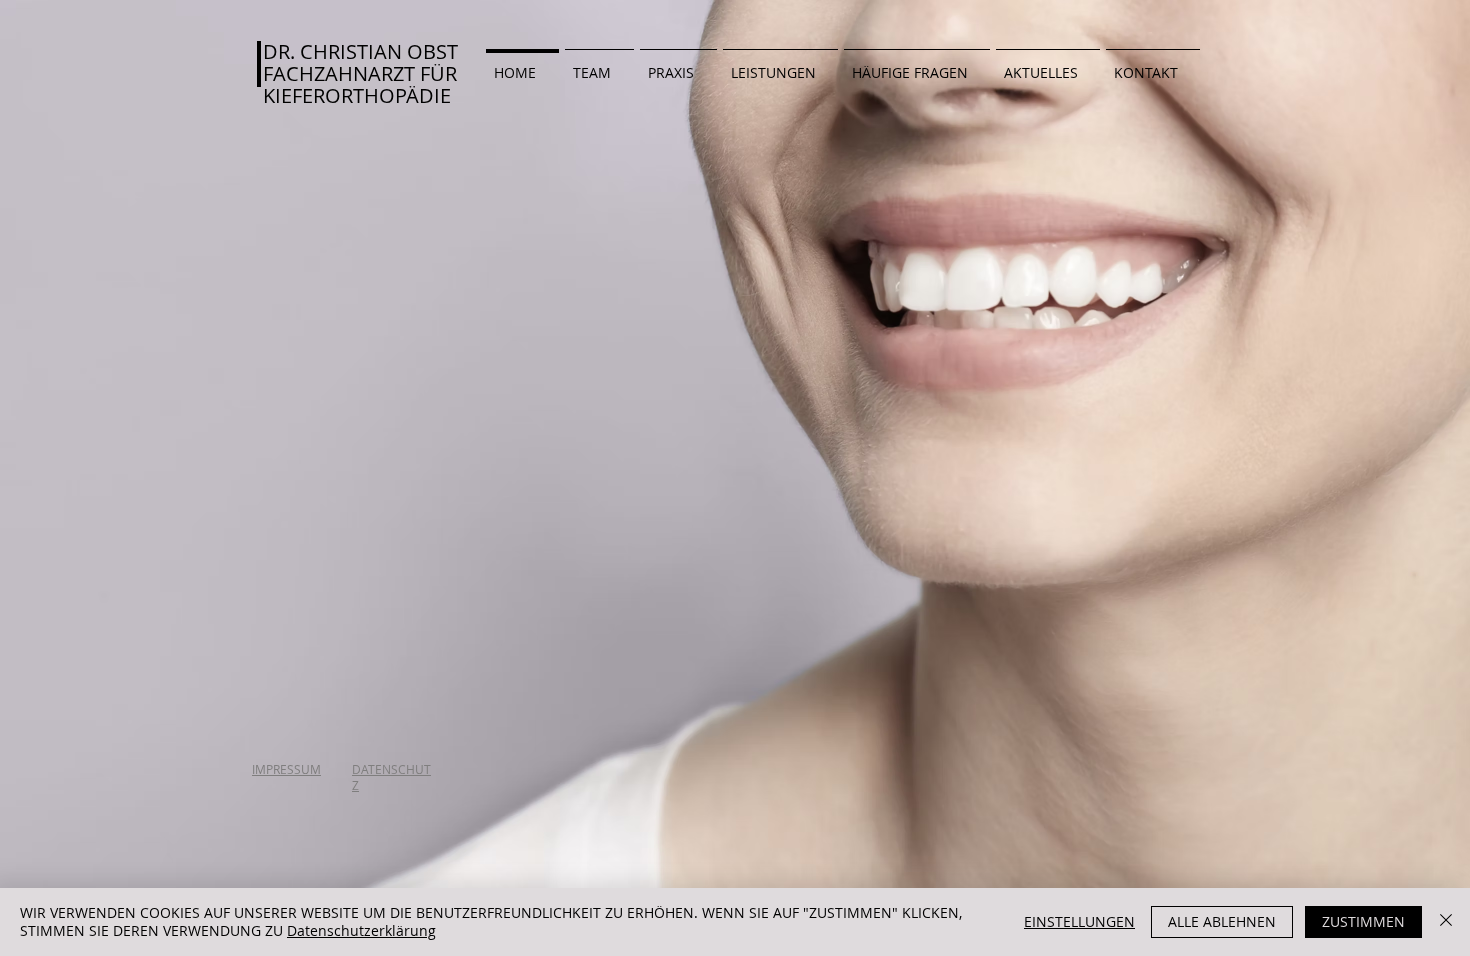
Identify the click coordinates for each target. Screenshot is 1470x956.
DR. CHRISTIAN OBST (360, 51)
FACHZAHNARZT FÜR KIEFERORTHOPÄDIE (360, 84)
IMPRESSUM (286, 769)
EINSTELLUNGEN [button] (1079, 921)
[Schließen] (1446, 922)
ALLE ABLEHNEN (1222, 921)
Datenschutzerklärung (361, 930)
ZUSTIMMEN (1363, 921)
